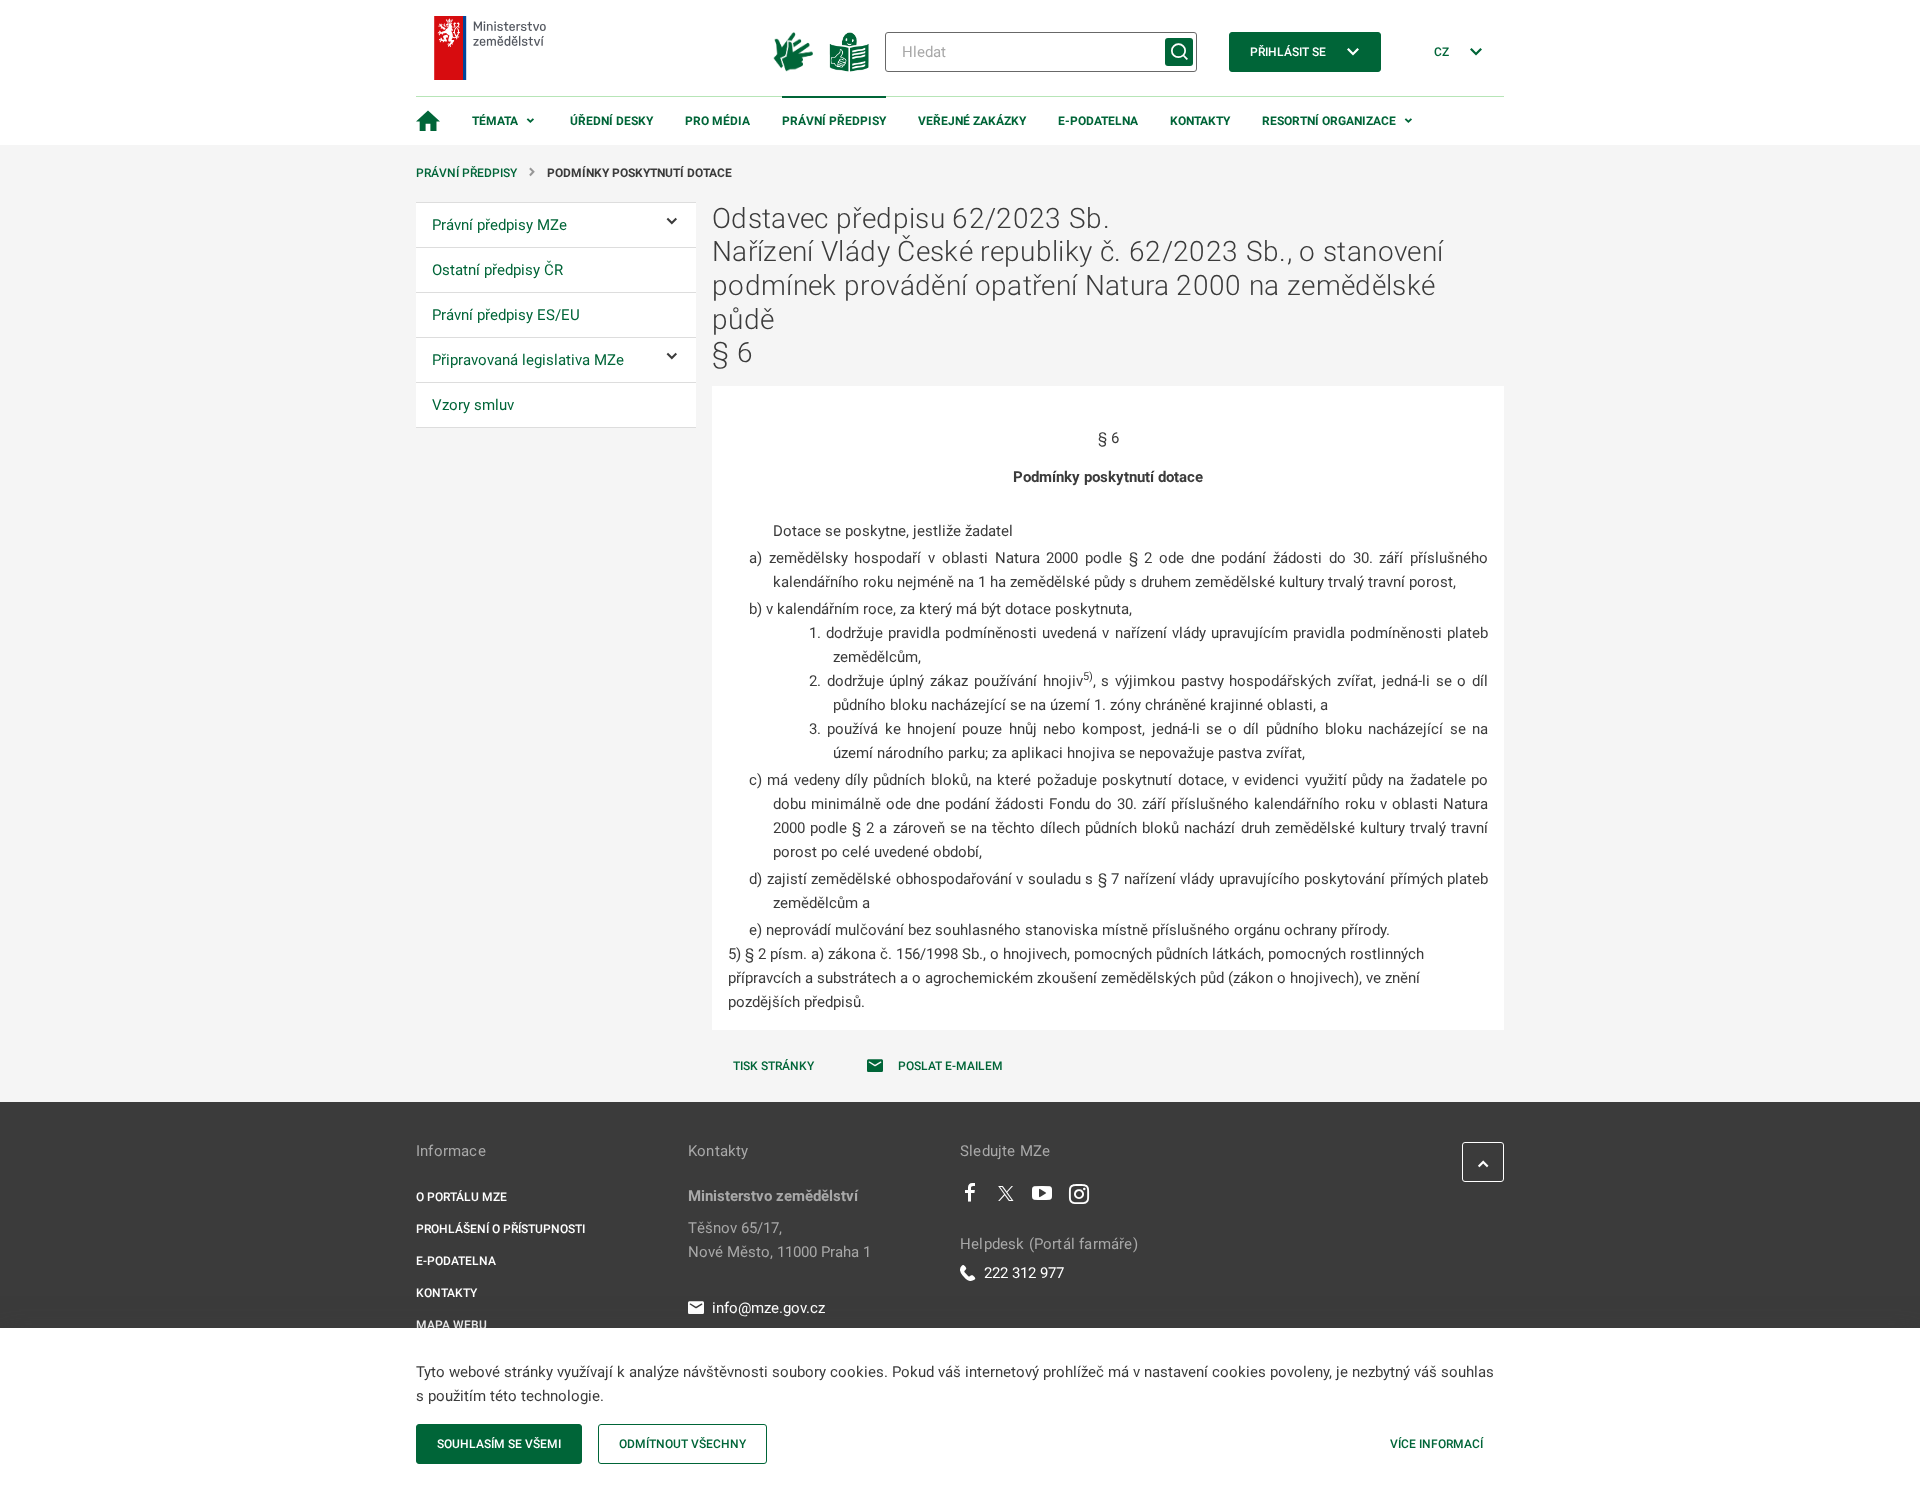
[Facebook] (970, 1198)
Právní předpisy (834, 121)
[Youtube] (1042, 1198)
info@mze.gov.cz (768, 1308)
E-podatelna (1098, 121)
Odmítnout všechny (682, 1444)
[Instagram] (1079, 1198)
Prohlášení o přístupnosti (500, 1229)
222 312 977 (1024, 1273)
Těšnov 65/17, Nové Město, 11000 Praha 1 (779, 1240)
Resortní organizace (1329, 121)
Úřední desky (611, 121)
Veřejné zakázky (972, 121)
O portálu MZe (461, 1197)
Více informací (1436, 1444)
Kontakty (1200, 121)
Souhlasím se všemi (499, 1444)
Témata (495, 121)
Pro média (717, 121)
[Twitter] (1006, 1198)
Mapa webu (451, 1325)
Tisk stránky (773, 1066)
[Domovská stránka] (428, 121)
